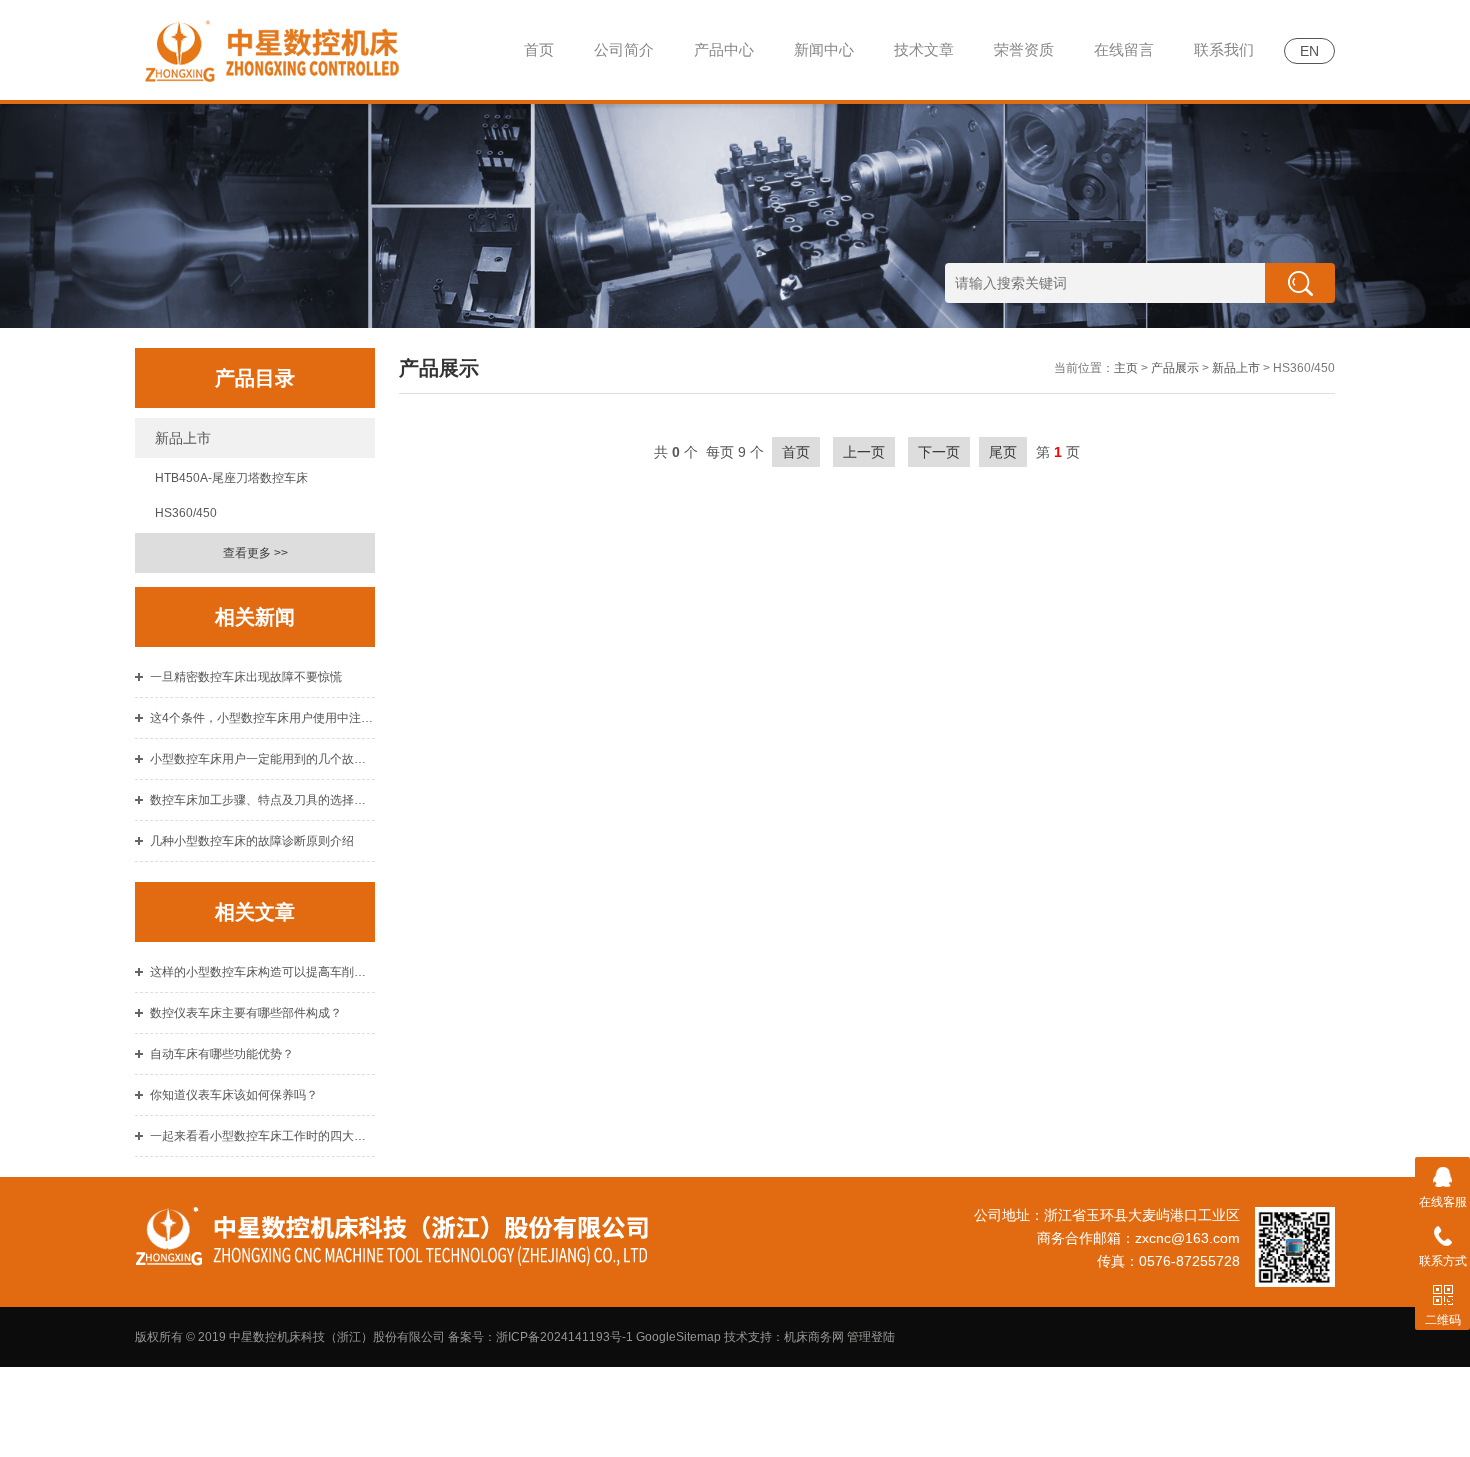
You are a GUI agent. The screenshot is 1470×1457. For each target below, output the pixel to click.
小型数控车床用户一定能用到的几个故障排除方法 (262, 759)
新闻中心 (824, 49)
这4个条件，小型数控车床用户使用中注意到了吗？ (262, 718)
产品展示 (1175, 368)
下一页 (939, 452)
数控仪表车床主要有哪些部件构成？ (246, 1013)
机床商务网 (814, 1337)
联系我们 (1224, 49)
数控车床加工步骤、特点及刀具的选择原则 (262, 800)
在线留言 (1124, 49)
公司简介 (624, 49)
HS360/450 (186, 513)
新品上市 (183, 438)
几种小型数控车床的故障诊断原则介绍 (252, 841)
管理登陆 (871, 1337)
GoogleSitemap (678, 1337)
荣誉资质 (1024, 49)
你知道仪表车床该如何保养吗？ (234, 1095)
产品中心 (724, 49)
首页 (539, 49)
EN (1309, 51)
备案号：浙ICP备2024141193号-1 (540, 1337)
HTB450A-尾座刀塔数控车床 (231, 478)
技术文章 (924, 49)
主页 (1126, 368)
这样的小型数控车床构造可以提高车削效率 (262, 972)
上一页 (864, 452)
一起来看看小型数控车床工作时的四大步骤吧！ (262, 1136)
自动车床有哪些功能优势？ (222, 1054)
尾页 (1003, 452)
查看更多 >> (255, 553)
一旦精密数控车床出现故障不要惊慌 (246, 677)
